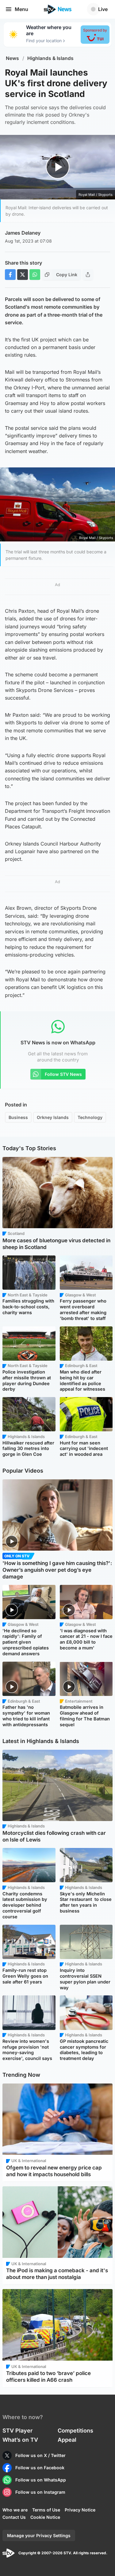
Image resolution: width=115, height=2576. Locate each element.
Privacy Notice (80, 2510)
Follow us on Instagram (40, 2492)
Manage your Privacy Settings (39, 2535)
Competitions (75, 2431)
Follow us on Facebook (40, 2468)
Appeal (67, 2440)
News (12, 58)
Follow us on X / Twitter (40, 2455)
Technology (90, 1117)
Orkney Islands (53, 1117)
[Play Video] (57, 167)
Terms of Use (46, 2510)
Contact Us (14, 2517)
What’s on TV (20, 2440)
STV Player (17, 2431)
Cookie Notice (45, 2517)
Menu (21, 9)
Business (18, 1117)
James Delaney (23, 233)
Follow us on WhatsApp (41, 2480)
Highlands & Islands (50, 58)
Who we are (15, 2510)
